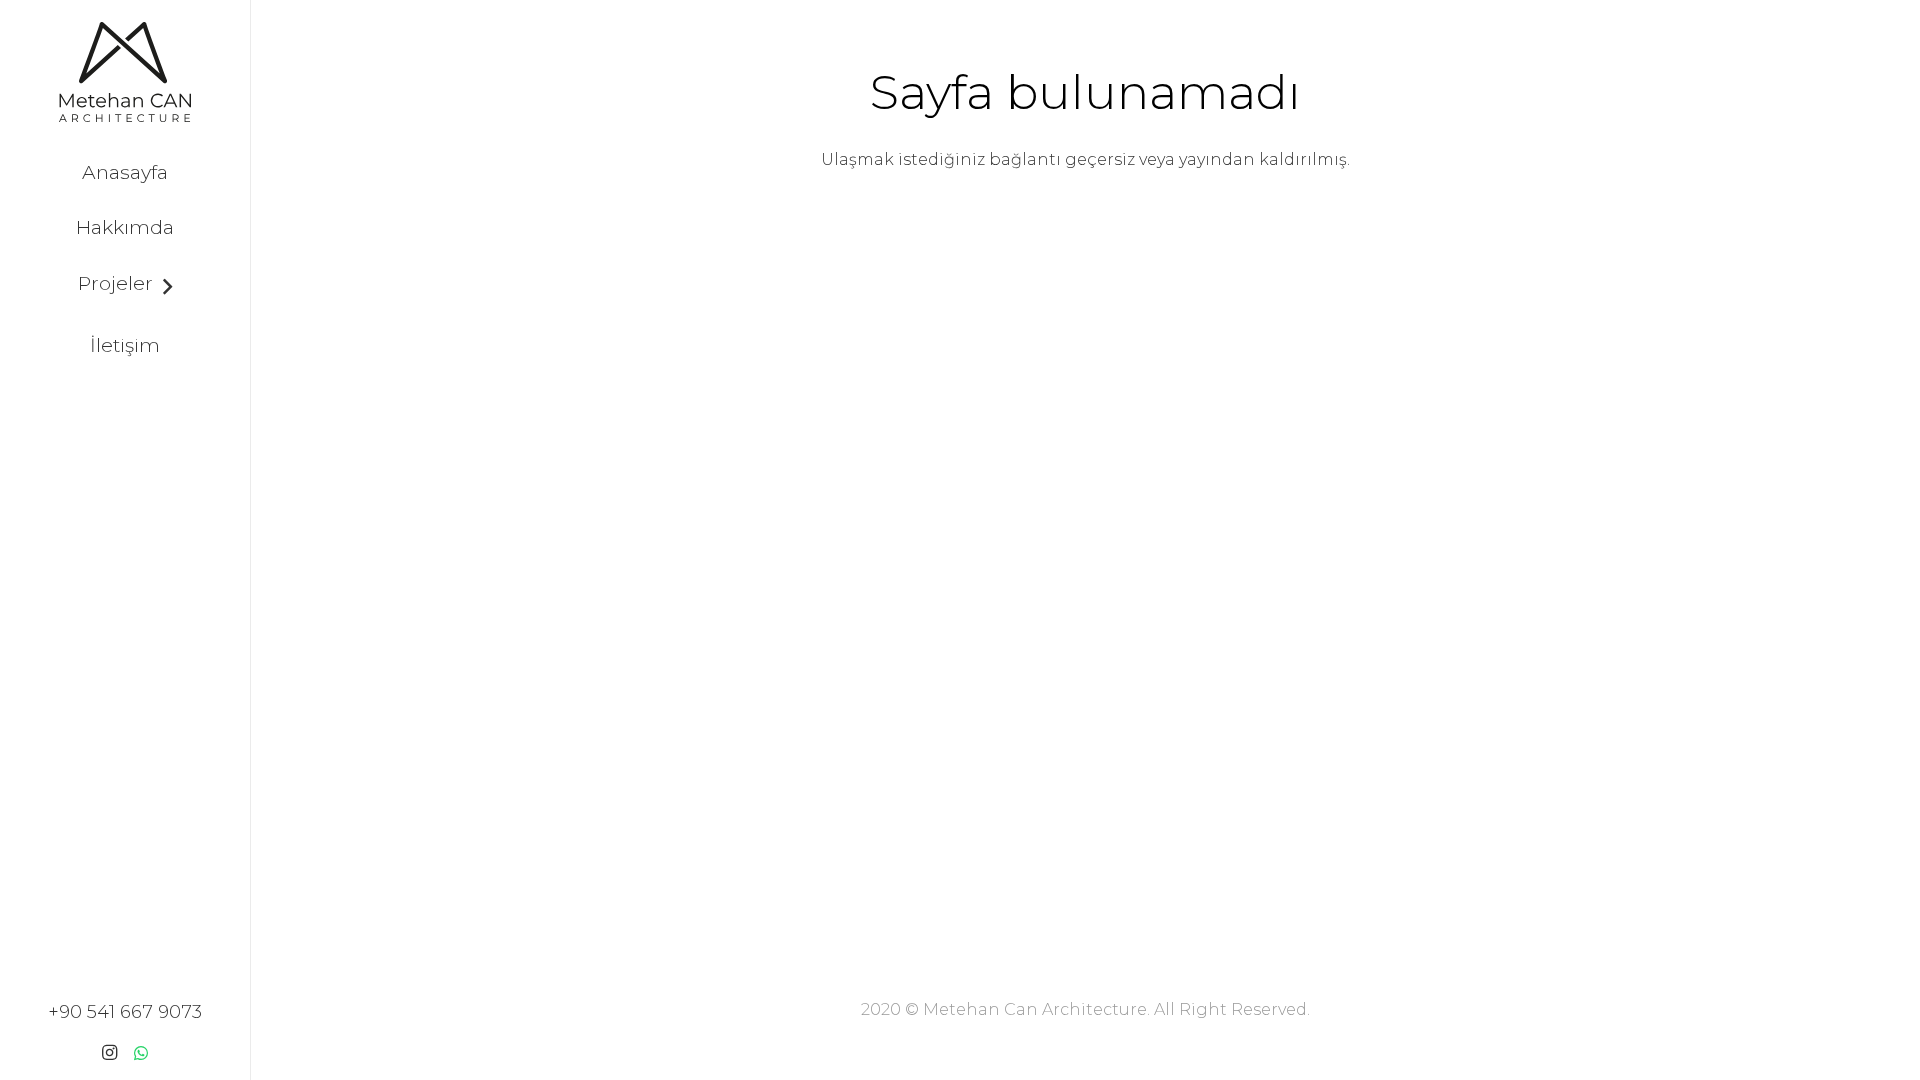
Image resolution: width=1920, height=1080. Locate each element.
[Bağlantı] (124, 72)
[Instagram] (109, 1053)
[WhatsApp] (141, 1053)
